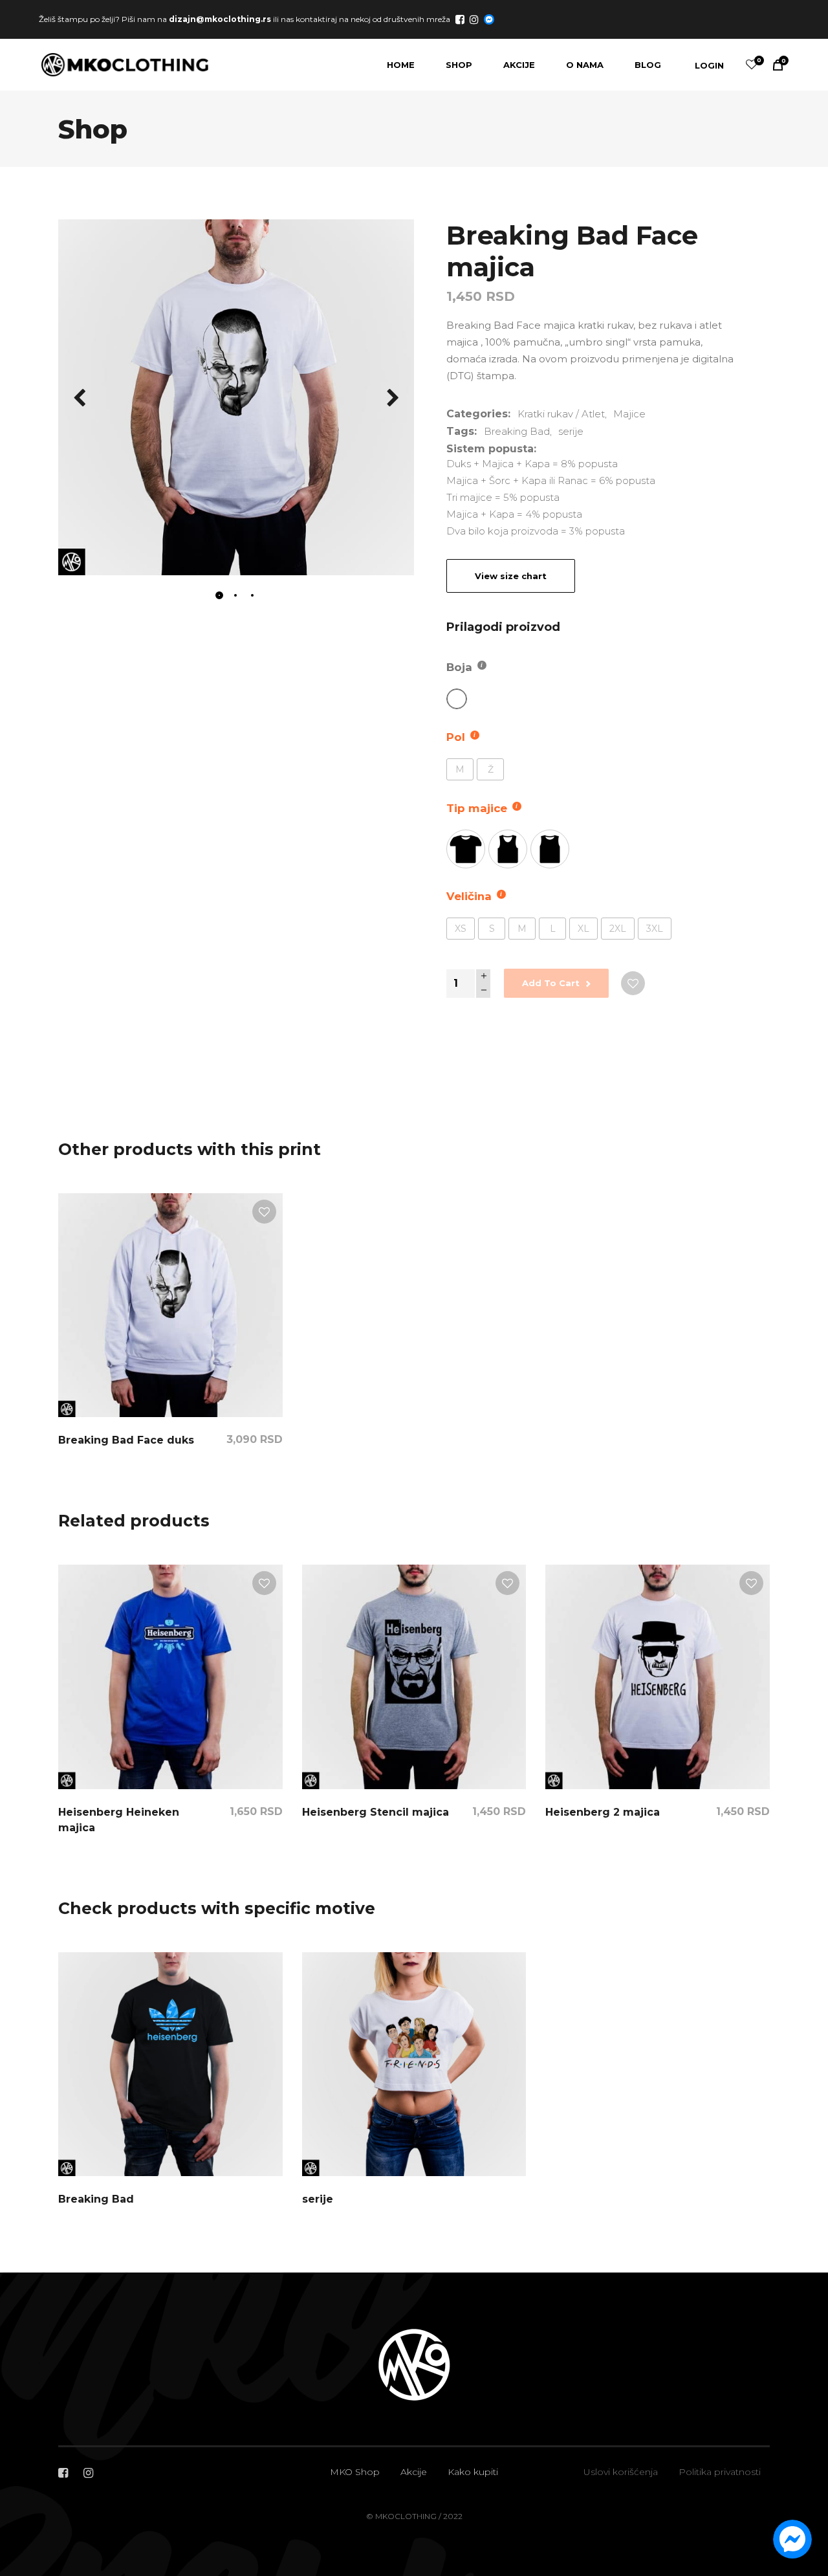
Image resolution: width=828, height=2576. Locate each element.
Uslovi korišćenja (621, 2472)
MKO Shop (355, 2472)
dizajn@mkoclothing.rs (220, 18)
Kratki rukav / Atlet (561, 414)
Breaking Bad (517, 431)
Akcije (414, 2472)
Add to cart (551, 983)
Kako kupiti (473, 2472)
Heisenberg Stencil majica (376, 1812)
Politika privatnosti (720, 2472)
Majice (629, 414)
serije (571, 431)
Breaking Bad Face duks (126, 1440)
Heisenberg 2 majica (603, 1812)
